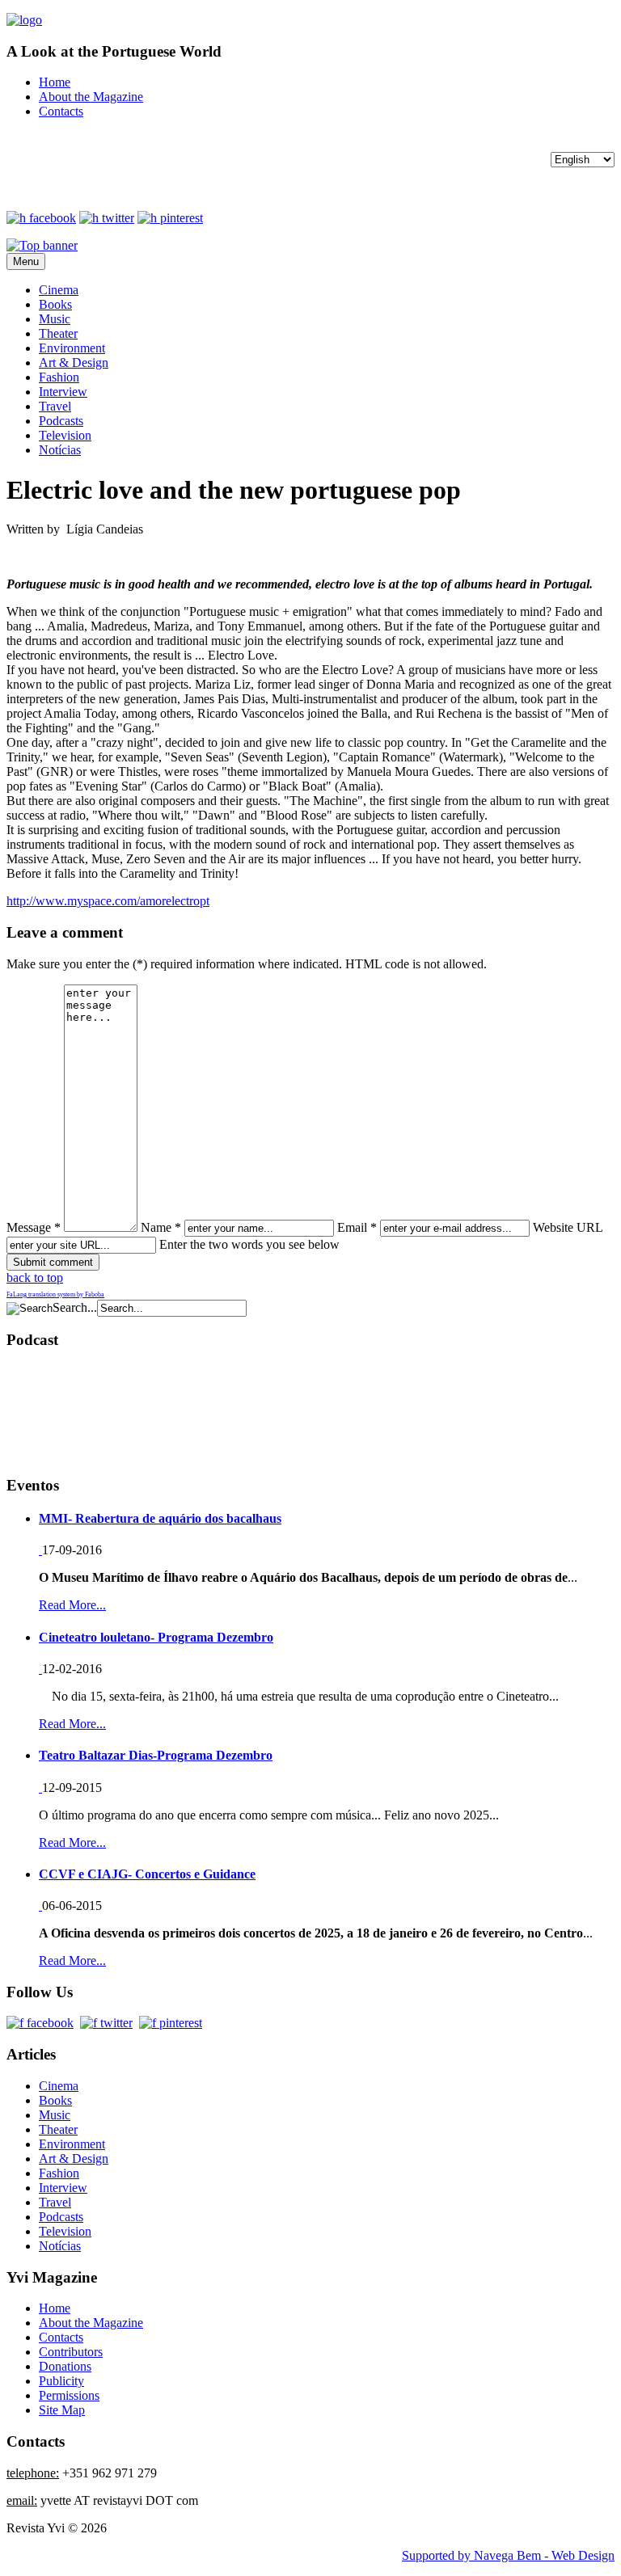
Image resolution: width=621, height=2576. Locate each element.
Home (55, 82)
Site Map (62, 2410)
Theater (58, 333)
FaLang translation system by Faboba (55, 1294)
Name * (161, 1227)
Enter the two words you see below (249, 1244)
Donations (65, 2366)
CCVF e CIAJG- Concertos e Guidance (147, 1874)
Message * (34, 1227)
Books (55, 304)
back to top (35, 1277)
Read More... (72, 1605)
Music (55, 319)
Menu (26, 261)
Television (65, 435)
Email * (357, 1227)
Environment (72, 348)
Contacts (61, 111)
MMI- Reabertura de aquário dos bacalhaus (160, 1518)
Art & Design (74, 363)
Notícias (60, 450)
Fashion (59, 377)
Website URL (568, 1227)
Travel (55, 406)
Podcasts (61, 421)
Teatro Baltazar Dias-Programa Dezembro (156, 1755)
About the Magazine (91, 97)
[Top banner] (42, 245)
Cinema (59, 290)
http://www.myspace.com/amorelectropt (108, 901)
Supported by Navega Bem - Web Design (508, 2555)
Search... (75, 1307)
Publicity (61, 2381)
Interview (63, 392)
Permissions (69, 2395)
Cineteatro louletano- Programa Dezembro (156, 1637)
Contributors (71, 2352)
